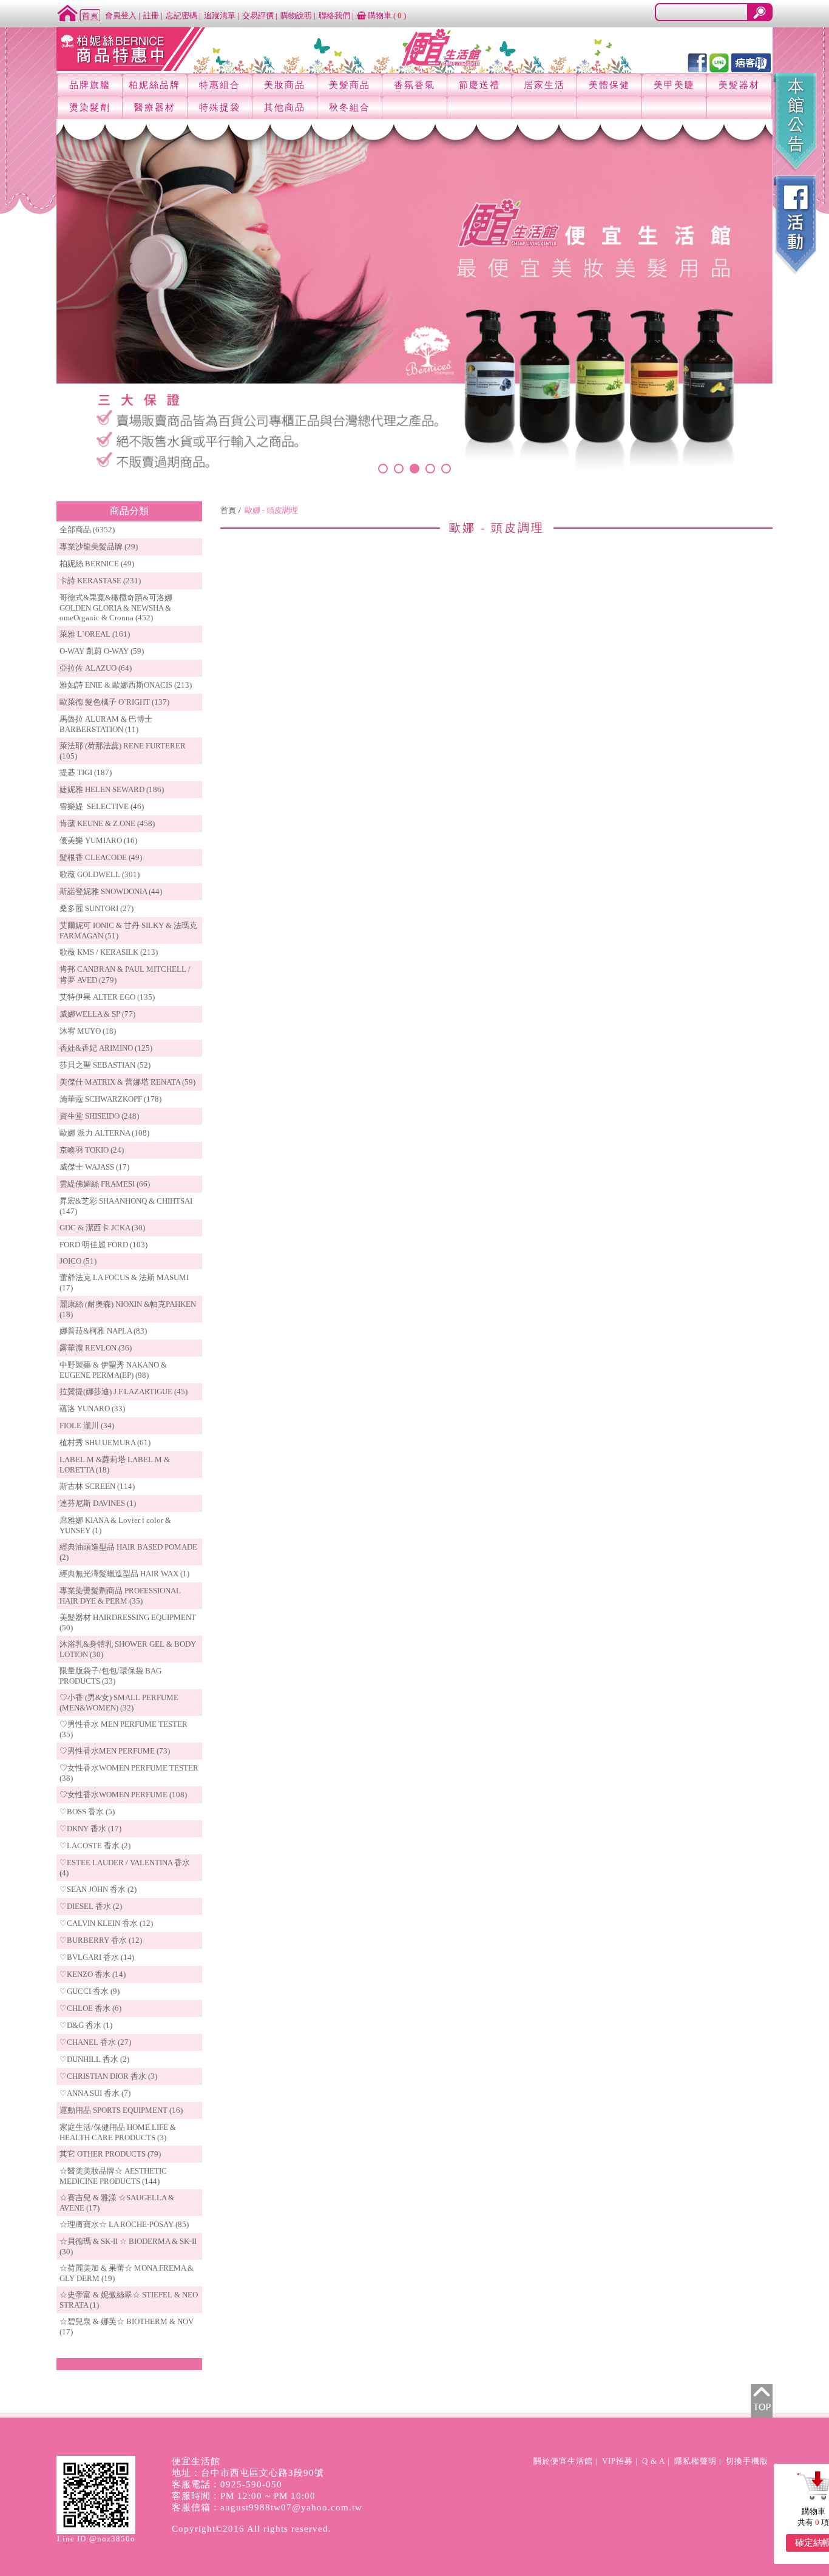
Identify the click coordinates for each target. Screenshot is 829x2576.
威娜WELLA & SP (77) (97, 1014)
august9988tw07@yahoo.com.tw (291, 2507)
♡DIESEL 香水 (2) (91, 1906)
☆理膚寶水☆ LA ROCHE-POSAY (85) (124, 2224)
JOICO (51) (78, 1261)
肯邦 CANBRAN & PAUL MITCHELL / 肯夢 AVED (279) (125, 974)
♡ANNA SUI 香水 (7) (95, 2093)
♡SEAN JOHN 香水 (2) (98, 1889)
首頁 (228, 510)
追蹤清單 (220, 15)
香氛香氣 (414, 85)
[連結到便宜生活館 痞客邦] (751, 62)
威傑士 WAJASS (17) (94, 1167)
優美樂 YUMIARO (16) (98, 840)
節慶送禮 (479, 85)
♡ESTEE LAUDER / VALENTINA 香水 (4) (125, 1868)
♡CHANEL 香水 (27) (95, 2042)
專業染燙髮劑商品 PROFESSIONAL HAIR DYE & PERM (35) (120, 1596)
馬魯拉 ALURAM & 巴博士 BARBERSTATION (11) (106, 724)
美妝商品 (285, 85)
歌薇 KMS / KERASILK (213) (109, 952)
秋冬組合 (350, 107)
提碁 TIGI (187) (86, 772)
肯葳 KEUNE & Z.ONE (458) (107, 823)
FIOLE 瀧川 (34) (87, 1425)
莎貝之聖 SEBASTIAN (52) (105, 1065)
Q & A (654, 2461)
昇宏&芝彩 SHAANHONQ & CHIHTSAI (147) (126, 1206)
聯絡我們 (334, 15)
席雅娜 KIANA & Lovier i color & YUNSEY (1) (115, 1525)
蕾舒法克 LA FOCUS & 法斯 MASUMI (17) (124, 1283)
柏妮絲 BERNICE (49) (97, 564)
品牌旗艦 (90, 85)
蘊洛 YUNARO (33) (92, 1408)
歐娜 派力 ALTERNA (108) (104, 1133)
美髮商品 (350, 85)
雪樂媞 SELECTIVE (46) (102, 806)
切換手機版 (747, 2461)
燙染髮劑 (90, 107)
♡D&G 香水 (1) (86, 2025)
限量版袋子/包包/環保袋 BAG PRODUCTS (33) (110, 1676)
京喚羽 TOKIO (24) (92, 1150)
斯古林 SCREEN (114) (97, 1486)
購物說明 (296, 15)
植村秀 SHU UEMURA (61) (105, 1442)
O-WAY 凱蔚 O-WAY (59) (102, 651)
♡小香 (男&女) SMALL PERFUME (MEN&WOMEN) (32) (119, 1703)
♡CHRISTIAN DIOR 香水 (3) (108, 2076)
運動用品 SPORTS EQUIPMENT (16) (121, 2110)
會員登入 (121, 15)
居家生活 (544, 85)
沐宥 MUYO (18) (88, 1031)
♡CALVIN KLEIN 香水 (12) (106, 1923)
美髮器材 (739, 85)
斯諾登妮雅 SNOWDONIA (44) (111, 891)
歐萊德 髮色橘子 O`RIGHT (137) (114, 702)
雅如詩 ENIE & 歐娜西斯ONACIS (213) (126, 685)
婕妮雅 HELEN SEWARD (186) (112, 789)
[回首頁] (79, 12)
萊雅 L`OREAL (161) (95, 634)
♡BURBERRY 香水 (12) (101, 1940)
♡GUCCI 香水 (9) (90, 1991)
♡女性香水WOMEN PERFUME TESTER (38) (129, 1773)
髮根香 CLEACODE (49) (101, 857)
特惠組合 (220, 85)
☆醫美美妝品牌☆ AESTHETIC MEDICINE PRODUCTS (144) (113, 2176)
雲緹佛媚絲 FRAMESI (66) (105, 1184)
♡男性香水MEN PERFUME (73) (115, 1751)
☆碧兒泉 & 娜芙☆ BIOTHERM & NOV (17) (127, 2327)
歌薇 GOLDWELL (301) (100, 874)
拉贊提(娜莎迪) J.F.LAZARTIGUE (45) (124, 1391)
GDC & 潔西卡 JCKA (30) (102, 1228)
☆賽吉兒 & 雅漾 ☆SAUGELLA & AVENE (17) (117, 2203)
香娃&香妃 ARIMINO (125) (106, 1048)
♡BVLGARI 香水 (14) (97, 1957)
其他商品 (285, 107)
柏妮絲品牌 (154, 85)
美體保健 (609, 85)
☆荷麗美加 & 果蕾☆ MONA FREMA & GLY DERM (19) (127, 2273)
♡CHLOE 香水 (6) (90, 2008)
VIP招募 (618, 2461)
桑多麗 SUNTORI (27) (96, 908)
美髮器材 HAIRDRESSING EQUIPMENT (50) (128, 1622)
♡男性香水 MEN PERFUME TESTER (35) (124, 1729)
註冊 (151, 15)
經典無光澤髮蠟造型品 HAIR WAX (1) (124, 1574)
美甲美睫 (674, 85)
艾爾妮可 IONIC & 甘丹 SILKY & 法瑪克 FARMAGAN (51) (128, 930)
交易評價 (258, 15)
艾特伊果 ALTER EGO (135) (107, 997)
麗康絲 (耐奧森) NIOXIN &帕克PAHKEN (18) (128, 1309)
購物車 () (386, 15)
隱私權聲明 (695, 2461)
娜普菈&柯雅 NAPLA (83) (103, 1331)
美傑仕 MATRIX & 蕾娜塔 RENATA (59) (127, 1082)
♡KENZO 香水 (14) (93, 1974)
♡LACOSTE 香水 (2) (95, 1846)
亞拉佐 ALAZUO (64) (96, 668)
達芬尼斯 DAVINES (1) (98, 1503)
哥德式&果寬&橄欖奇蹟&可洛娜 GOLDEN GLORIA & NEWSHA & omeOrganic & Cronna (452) (116, 608)
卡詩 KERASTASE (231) (100, 581)
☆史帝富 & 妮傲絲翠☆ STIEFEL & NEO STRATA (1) (129, 2300)
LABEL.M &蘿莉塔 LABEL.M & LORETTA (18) (115, 1465)
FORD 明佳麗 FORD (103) (103, 1245)
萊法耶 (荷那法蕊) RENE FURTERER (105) (123, 751)
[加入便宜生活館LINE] (719, 62)
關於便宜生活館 (563, 2461)
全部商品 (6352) (87, 530)
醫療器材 (155, 107)
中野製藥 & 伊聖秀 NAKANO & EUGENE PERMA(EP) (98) (113, 1370)
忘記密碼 (181, 15)
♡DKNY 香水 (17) (90, 1829)
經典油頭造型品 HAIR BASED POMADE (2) (128, 1552)
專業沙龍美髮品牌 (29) (99, 547)
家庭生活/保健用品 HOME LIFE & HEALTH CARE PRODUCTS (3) (118, 2132)
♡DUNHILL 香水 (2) (94, 2059)
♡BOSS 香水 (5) (87, 1812)
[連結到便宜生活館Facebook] (697, 62)
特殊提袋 (220, 107)
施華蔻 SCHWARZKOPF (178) (110, 1099)
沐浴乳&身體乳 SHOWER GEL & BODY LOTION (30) (128, 1649)
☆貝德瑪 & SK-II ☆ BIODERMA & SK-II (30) (128, 2246)
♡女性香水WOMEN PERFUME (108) (123, 1795)
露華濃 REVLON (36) (96, 1348)
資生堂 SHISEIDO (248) (99, 1116)
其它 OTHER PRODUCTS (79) (110, 2154)
